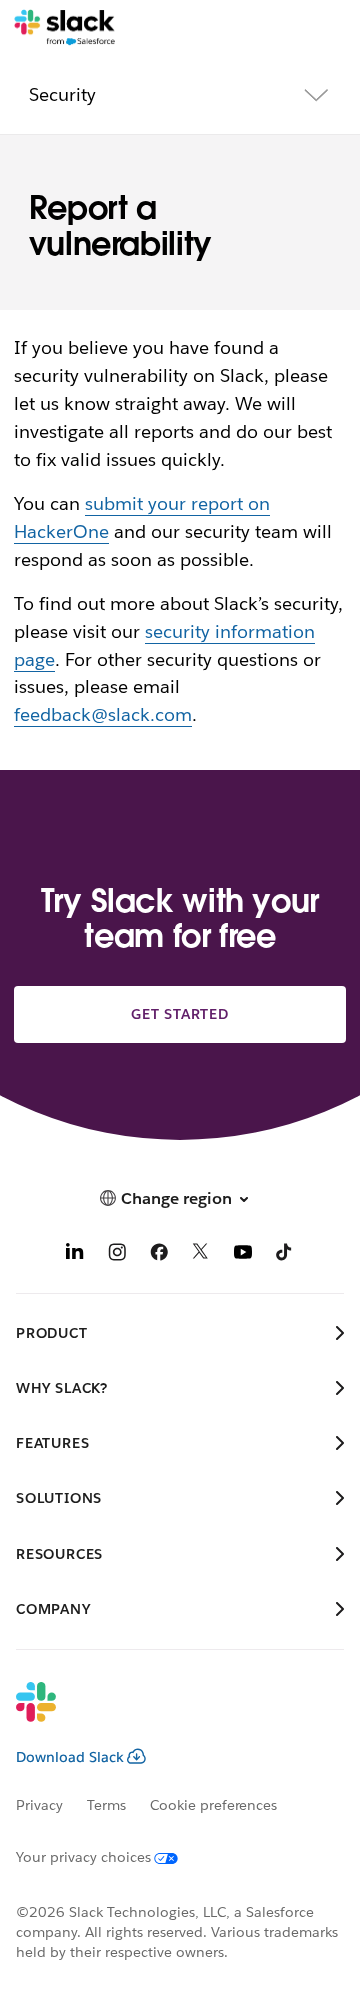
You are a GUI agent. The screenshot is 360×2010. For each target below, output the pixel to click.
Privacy (39, 1805)
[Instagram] (117, 1254)
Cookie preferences (214, 1805)
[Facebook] (159, 1254)
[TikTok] (285, 1254)
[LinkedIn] (75, 1254)
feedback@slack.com (103, 714)
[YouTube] (243, 1254)
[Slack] (64, 28)
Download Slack (70, 1757)
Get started (180, 1014)
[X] (201, 1254)
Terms (106, 1805)
